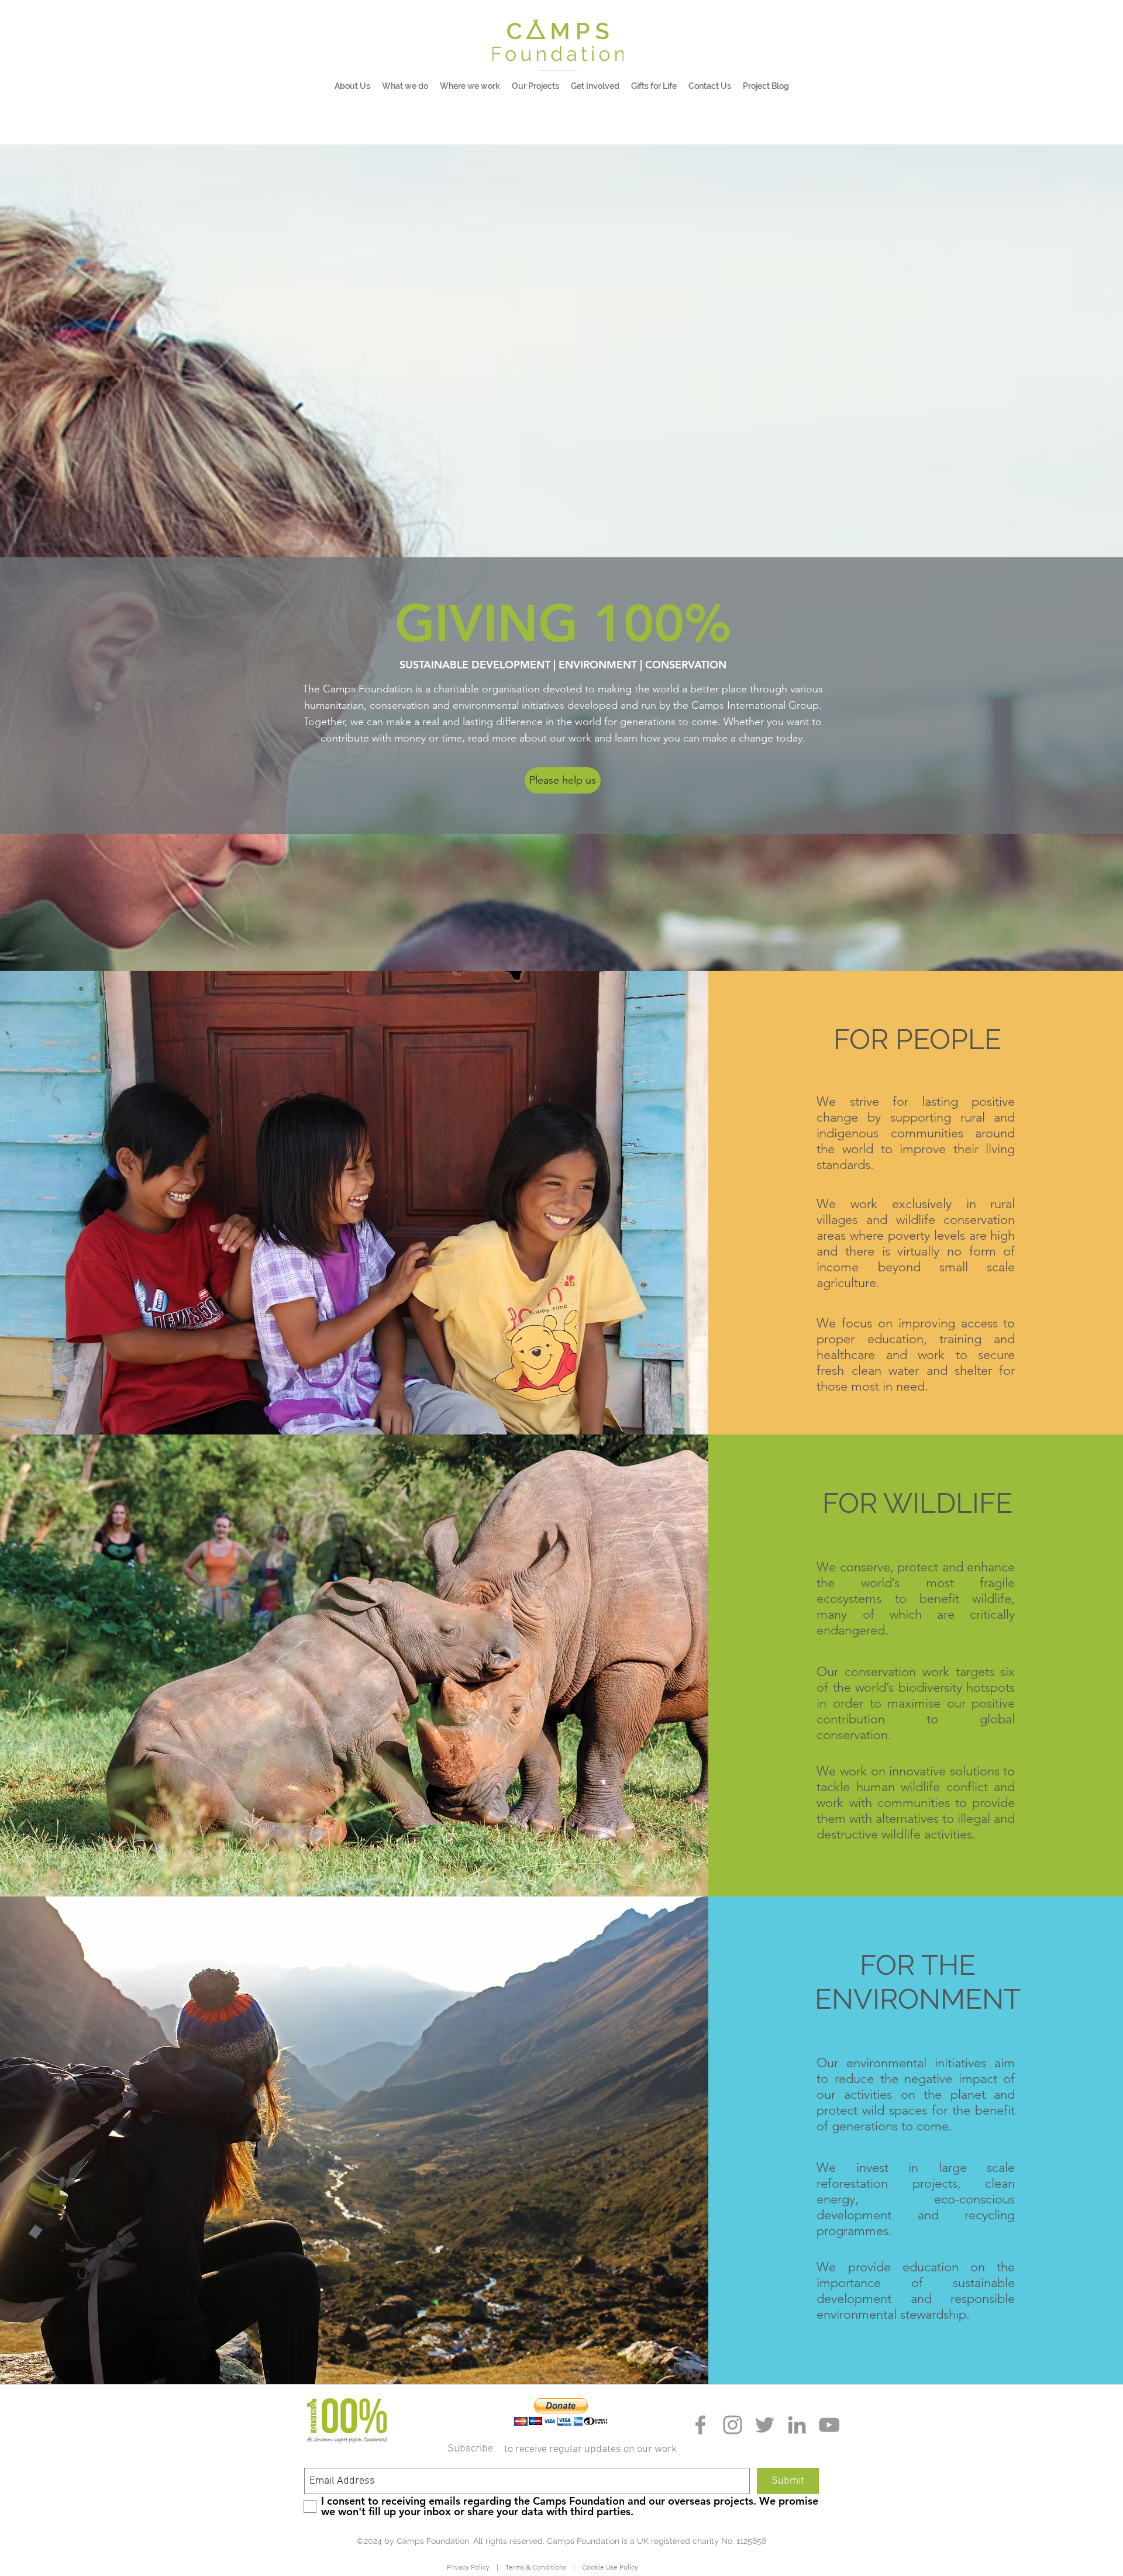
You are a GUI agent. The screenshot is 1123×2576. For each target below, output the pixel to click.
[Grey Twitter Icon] (765, 2425)
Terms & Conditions (536, 2567)
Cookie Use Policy (607, 2567)
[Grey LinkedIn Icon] (797, 2425)
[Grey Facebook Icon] (700, 2425)
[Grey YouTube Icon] (829, 2425)
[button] (405, 86)
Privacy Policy (472, 2567)
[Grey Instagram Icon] (733, 2425)
